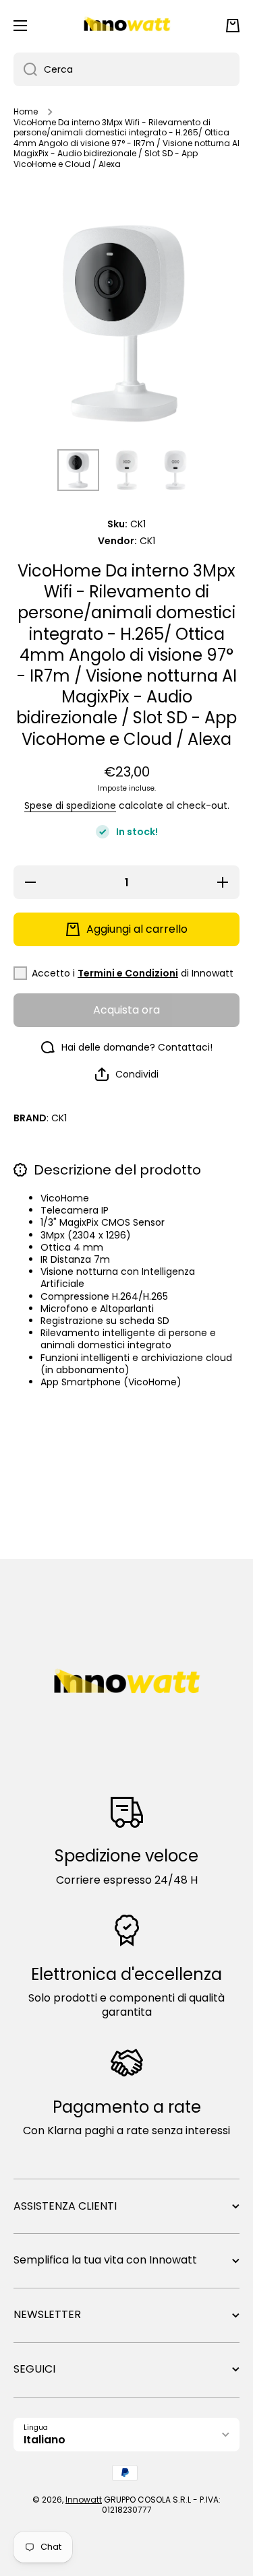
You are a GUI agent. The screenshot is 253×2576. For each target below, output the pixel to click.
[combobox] (126, 69)
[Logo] (127, 26)
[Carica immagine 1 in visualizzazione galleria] (78, 470)
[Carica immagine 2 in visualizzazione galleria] (127, 470)
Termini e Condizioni (128, 973)
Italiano (45, 2440)
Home (26, 112)
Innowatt (84, 2500)
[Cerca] (25, 69)
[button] (233, 26)
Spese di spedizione (70, 805)
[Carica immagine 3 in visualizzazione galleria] (175, 470)
